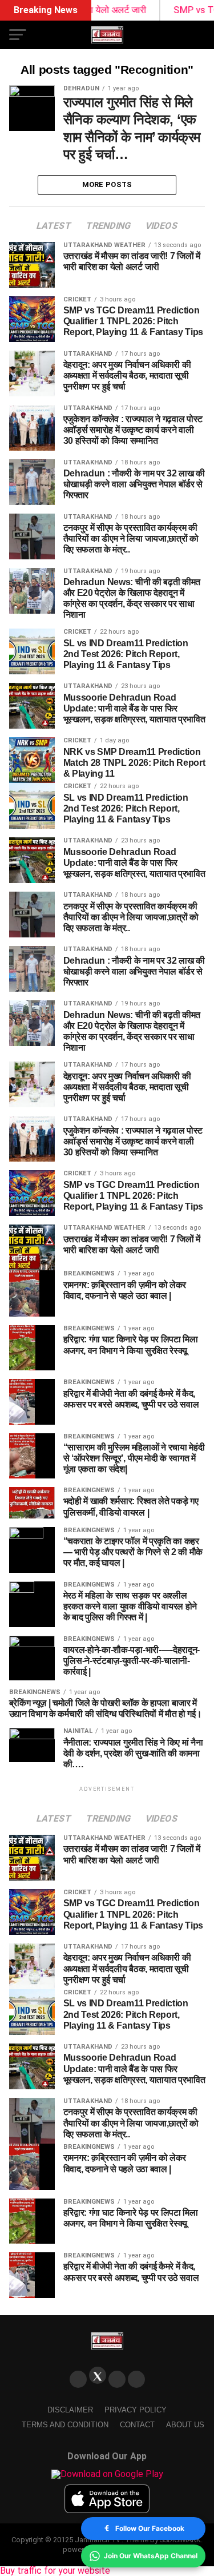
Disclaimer (70, 2410)
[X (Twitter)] (98, 2375)
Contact (137, 2425)
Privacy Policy (136, 2410)
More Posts (107, 184)
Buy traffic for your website (55, 2571)
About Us (185, 2425)
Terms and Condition (65, 2425)
